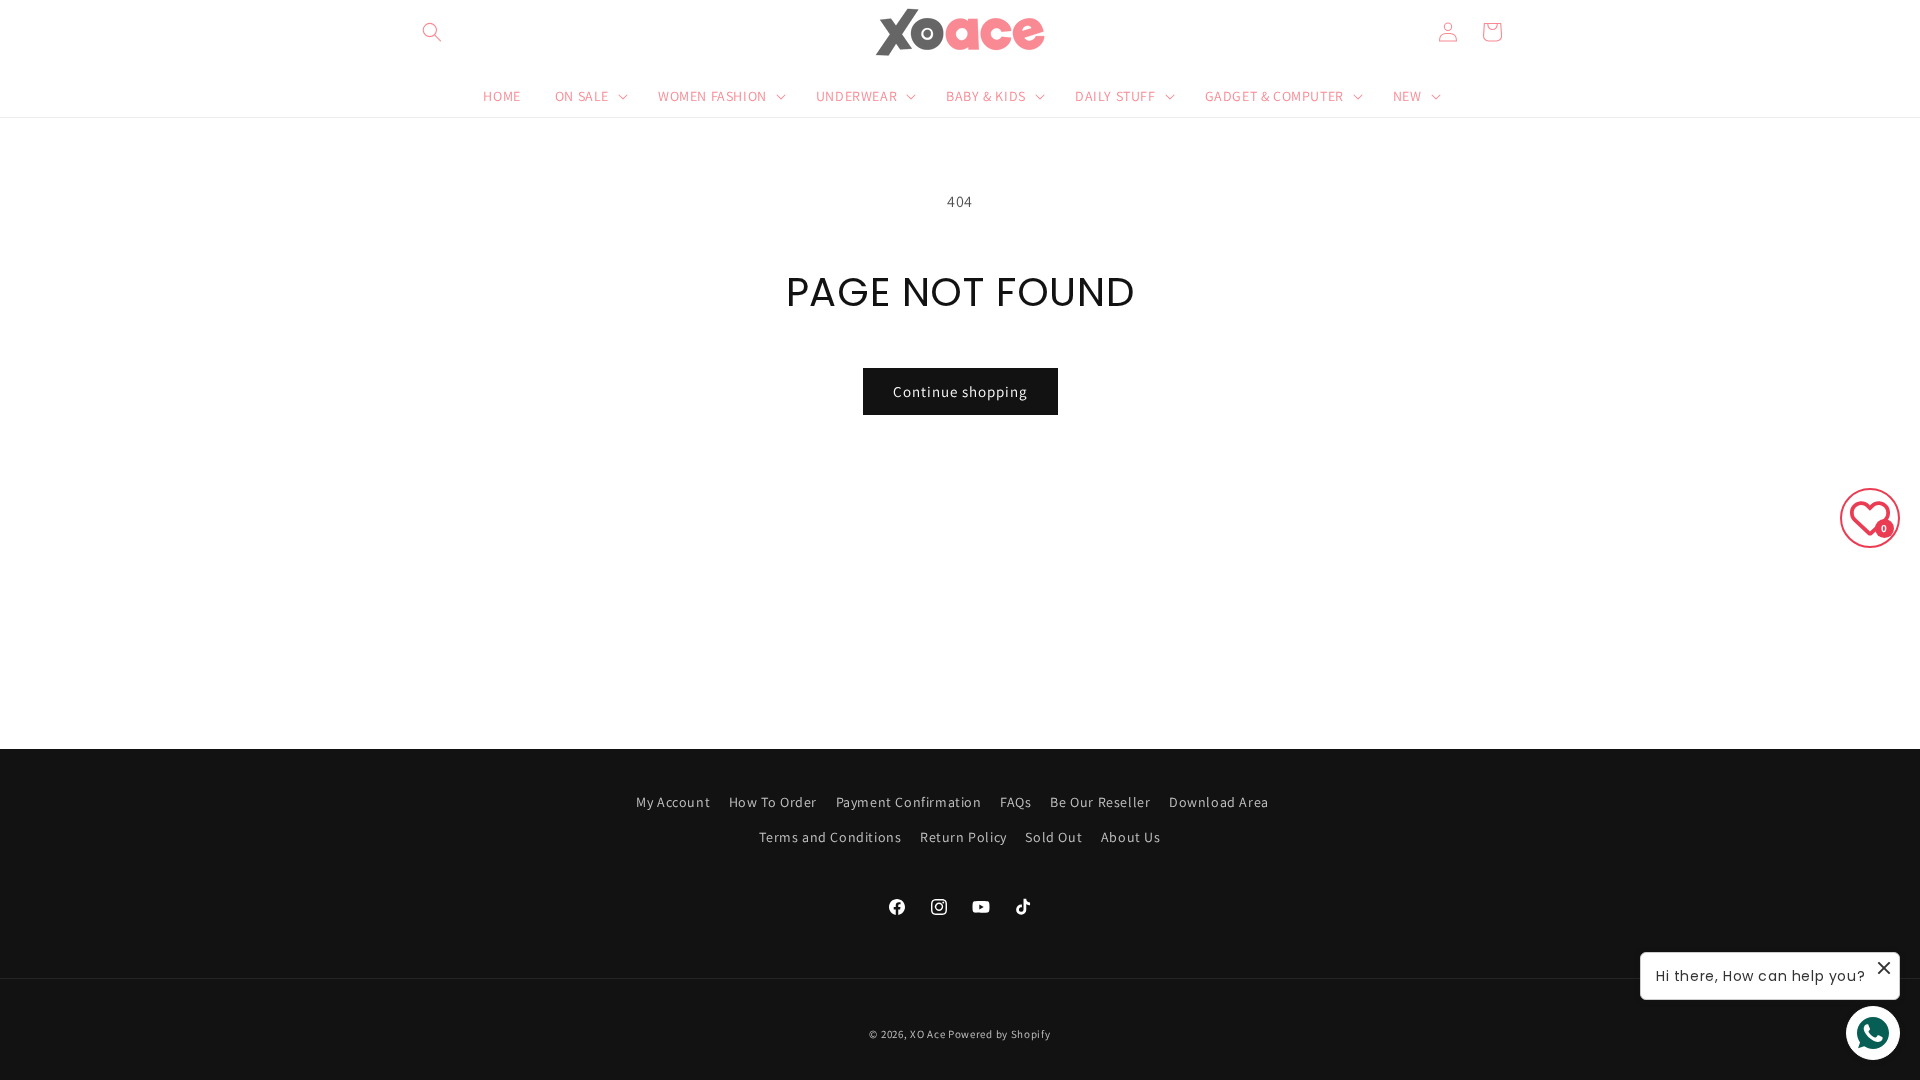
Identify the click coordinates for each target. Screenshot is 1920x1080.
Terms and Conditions (830, 837)
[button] (432, 32)
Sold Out (1053, 837)
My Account (673, 802)
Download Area (1219, 802)
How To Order (773, 802)
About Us (1131, 837)
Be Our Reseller (1100, 802)
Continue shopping (960, 391)
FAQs (1015, 802)
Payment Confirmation (909, 802)
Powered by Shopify (999, 1034)
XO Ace (927, 1034)
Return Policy (963, 837)
